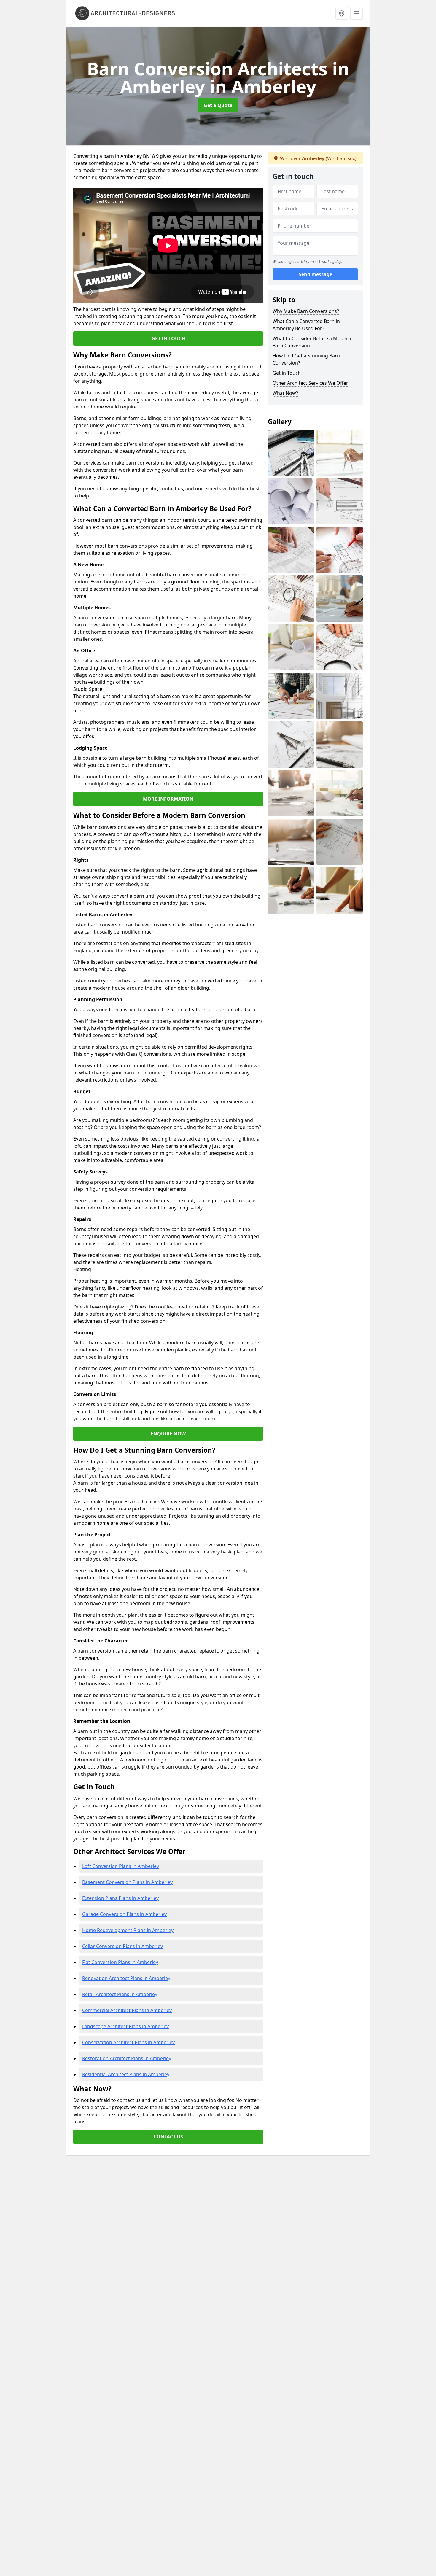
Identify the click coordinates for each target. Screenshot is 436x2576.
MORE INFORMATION (168, 799)
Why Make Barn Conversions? (306, 311)
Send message (315, 274)
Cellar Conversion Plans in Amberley (122, 1946)
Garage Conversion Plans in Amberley (124, 1914)
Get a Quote (218, 105)
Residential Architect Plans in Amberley (126, 2074)
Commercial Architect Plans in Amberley (127, 2010)
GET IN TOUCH (168, 338)
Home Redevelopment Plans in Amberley (128, 1930)
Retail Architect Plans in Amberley (120, 1994)
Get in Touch (287, 373)
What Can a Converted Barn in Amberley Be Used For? (306, 325)
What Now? (285, 393)
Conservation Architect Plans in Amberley (128, 2042)
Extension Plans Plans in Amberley (120, 1898)
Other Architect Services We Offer (310, 383)
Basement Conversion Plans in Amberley (127, 1882)
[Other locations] (342, 13)
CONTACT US (168, 2137)
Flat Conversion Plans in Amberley (120, 1962)
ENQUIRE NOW (168, 1434)
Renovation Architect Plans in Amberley (126, 1978)
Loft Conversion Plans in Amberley (121, 1866)
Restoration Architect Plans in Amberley (127, 2058)
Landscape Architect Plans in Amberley (125, 2026)
